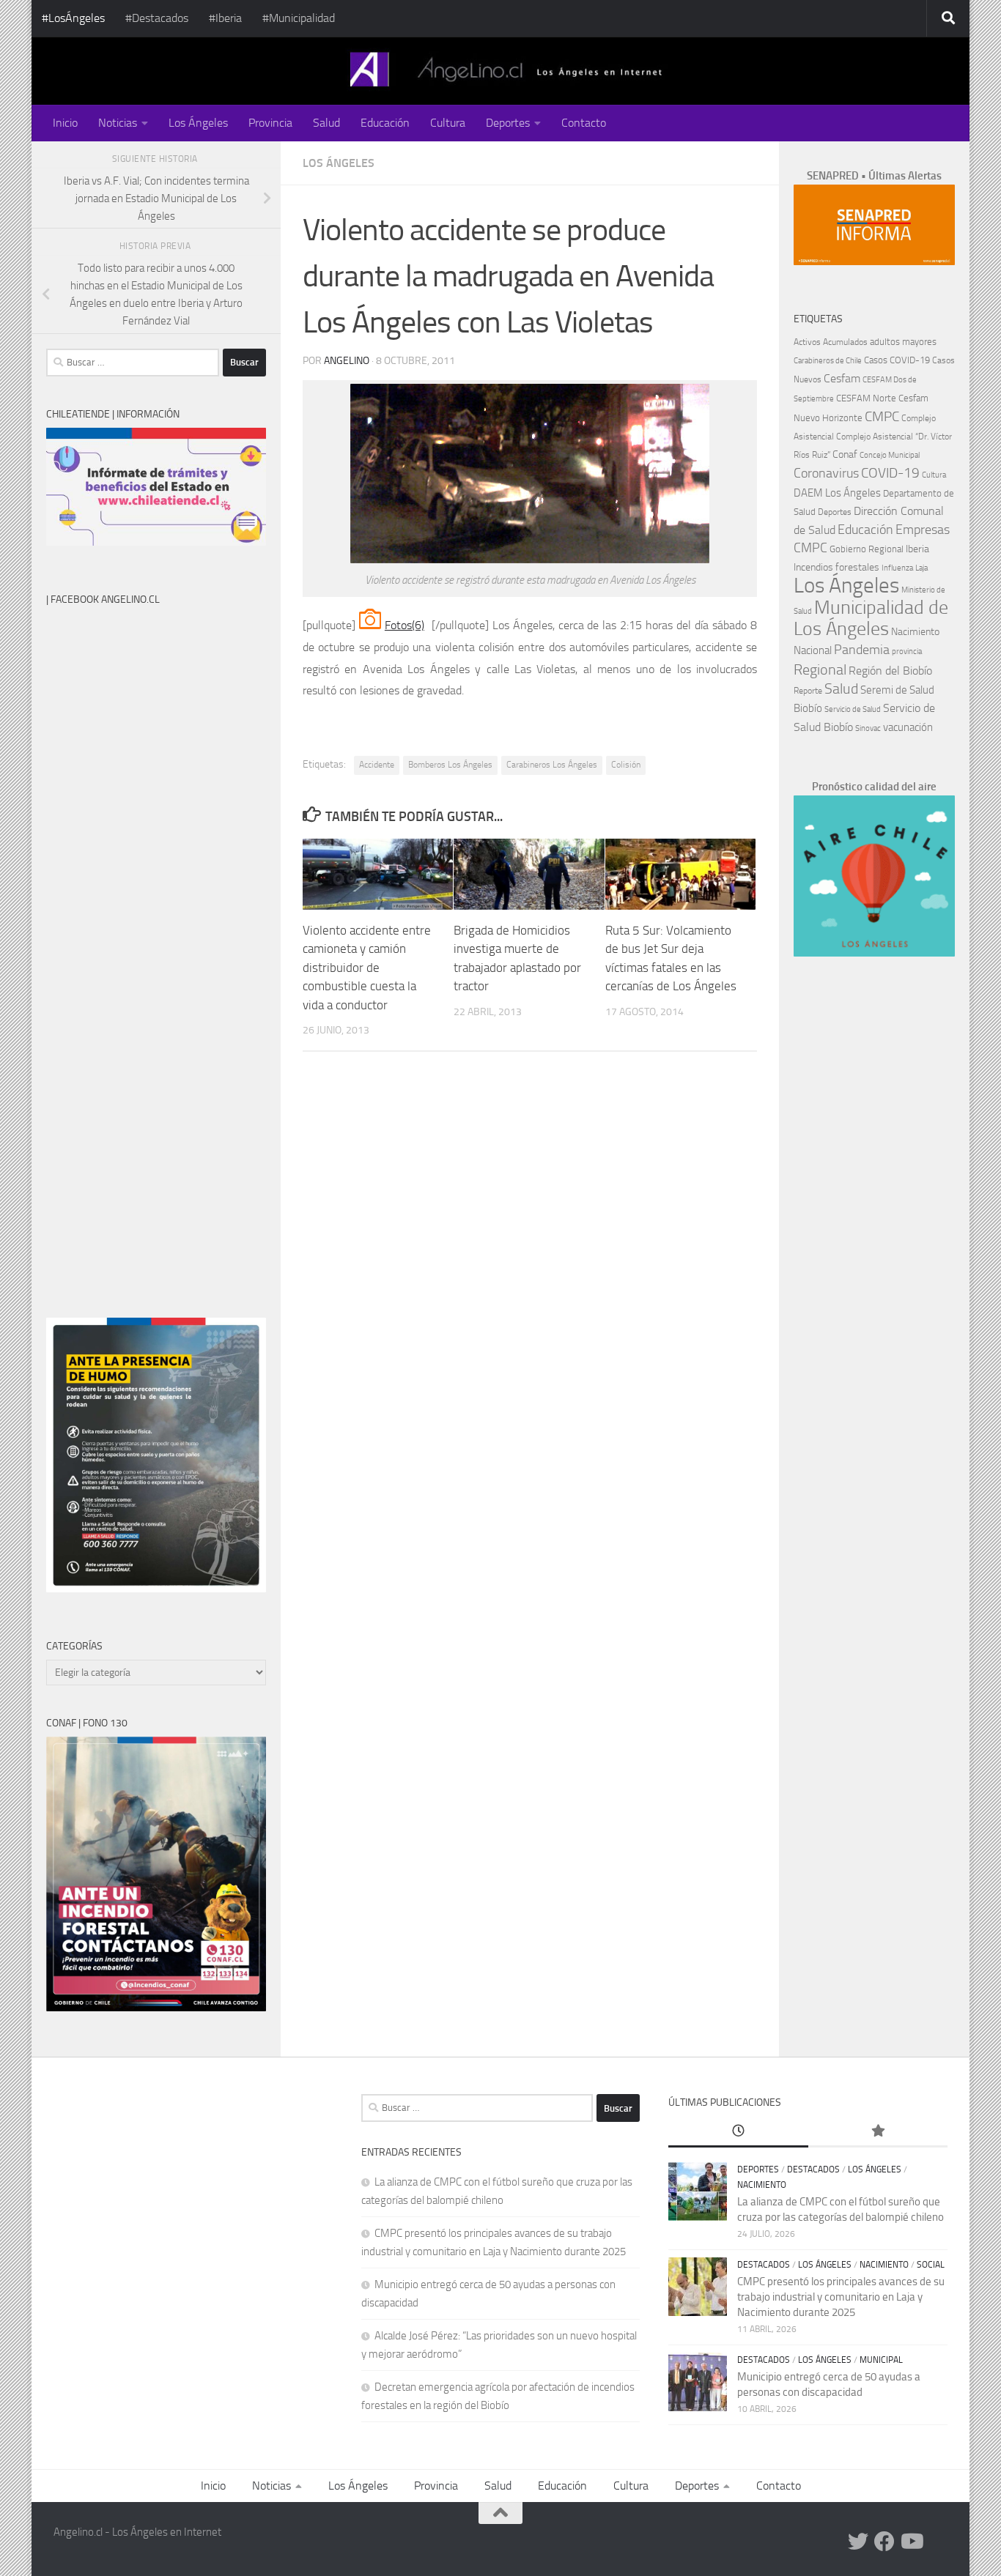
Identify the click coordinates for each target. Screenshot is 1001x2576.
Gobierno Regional (867, 549)
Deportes (508, 123)
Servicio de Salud (853, 709)
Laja (921, 568)
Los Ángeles (198, 123)
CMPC (882, 416)
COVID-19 (890, 473)
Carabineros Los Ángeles (552, 765)
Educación (385, 123)
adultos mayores (903, 342)
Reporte (808, 690)
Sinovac (868, 728)
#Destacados (157, 18)
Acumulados (845, 342)
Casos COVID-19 (897, 360)
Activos (807, 342)
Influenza (897, 568)
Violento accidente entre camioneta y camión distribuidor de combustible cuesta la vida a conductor (367, 968)
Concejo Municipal (890, 455)
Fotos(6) (405, 625)
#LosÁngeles (73, 18)
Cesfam (842, 378)
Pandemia (862, 650)
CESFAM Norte (866, 398)
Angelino (347, 361)
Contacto (584, 123)
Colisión (626, 765)
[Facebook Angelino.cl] (884, 2542)
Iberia (917, 549)
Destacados (813, 2169)
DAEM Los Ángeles (837, 493)
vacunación (908, 727)
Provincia (270, 123)
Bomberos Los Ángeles (450, 765)
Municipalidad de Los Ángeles (871, 618)
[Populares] (878, 2132)
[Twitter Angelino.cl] (858, 2542)
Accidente (377, 765)
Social (931, 2265)
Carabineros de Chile (828, 361)
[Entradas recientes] (738, 2132)
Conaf (845, 454)
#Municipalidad (299, 18)
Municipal (881, 2360)
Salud (326, 123)
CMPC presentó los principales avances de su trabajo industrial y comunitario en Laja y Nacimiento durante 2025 (841, 2297)
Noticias (118, 123)
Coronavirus (826, 474)
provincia (907, 652)
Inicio (65, 123)
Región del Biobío (890, 671)
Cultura (448, 123)
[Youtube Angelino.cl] (911, 2542)
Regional (820, 669)
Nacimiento (915, 632)
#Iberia (225, 18)
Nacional (813, 650)
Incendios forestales (836, 567)
